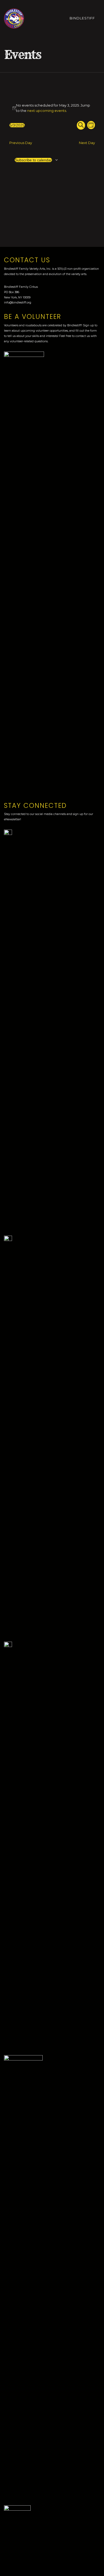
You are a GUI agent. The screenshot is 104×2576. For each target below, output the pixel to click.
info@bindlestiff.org (18, 303)
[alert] (52, 108)
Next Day (87, 143)
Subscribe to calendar (33, 160)
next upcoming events (47, 111)
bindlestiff (83, 18)
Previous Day (21, 143)
